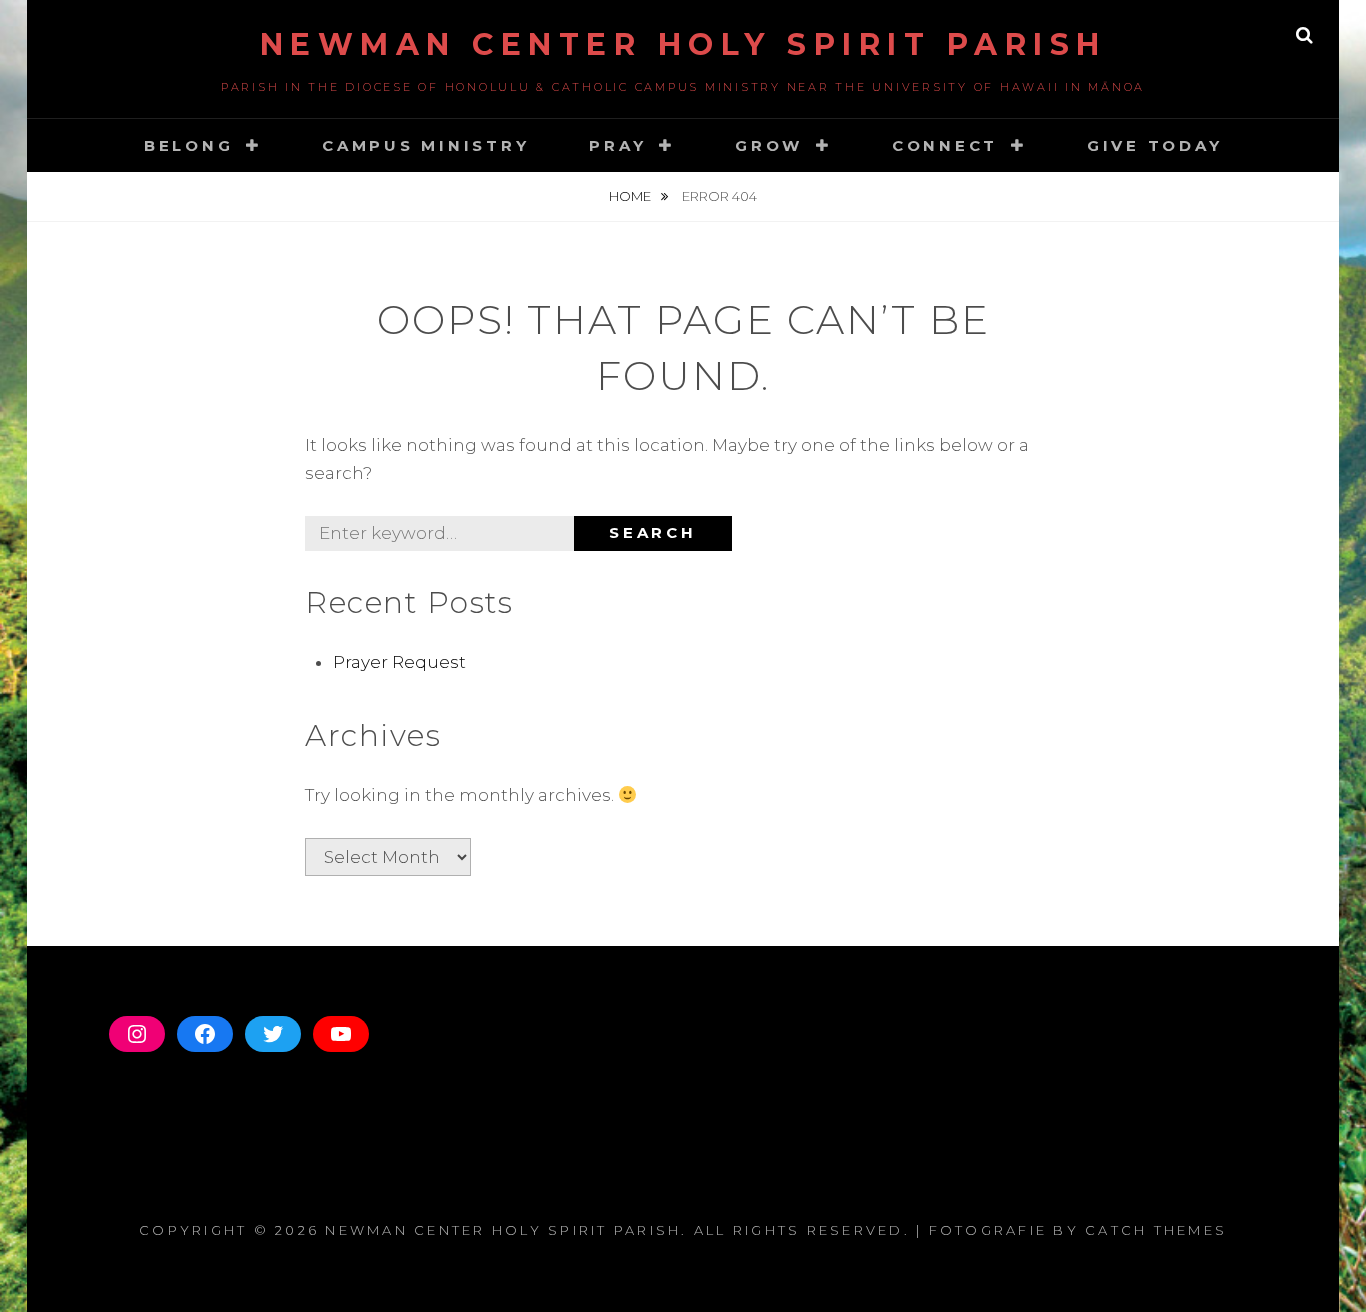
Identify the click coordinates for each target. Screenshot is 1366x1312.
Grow (769, 145)
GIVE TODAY (1155, 145)
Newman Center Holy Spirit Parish (683, 44)
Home (631, 196)
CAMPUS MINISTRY (425, 145)
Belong (189, 145)
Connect (945, 145)
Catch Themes (1156, 1230)
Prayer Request (399, 662)
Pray (617, 145)
